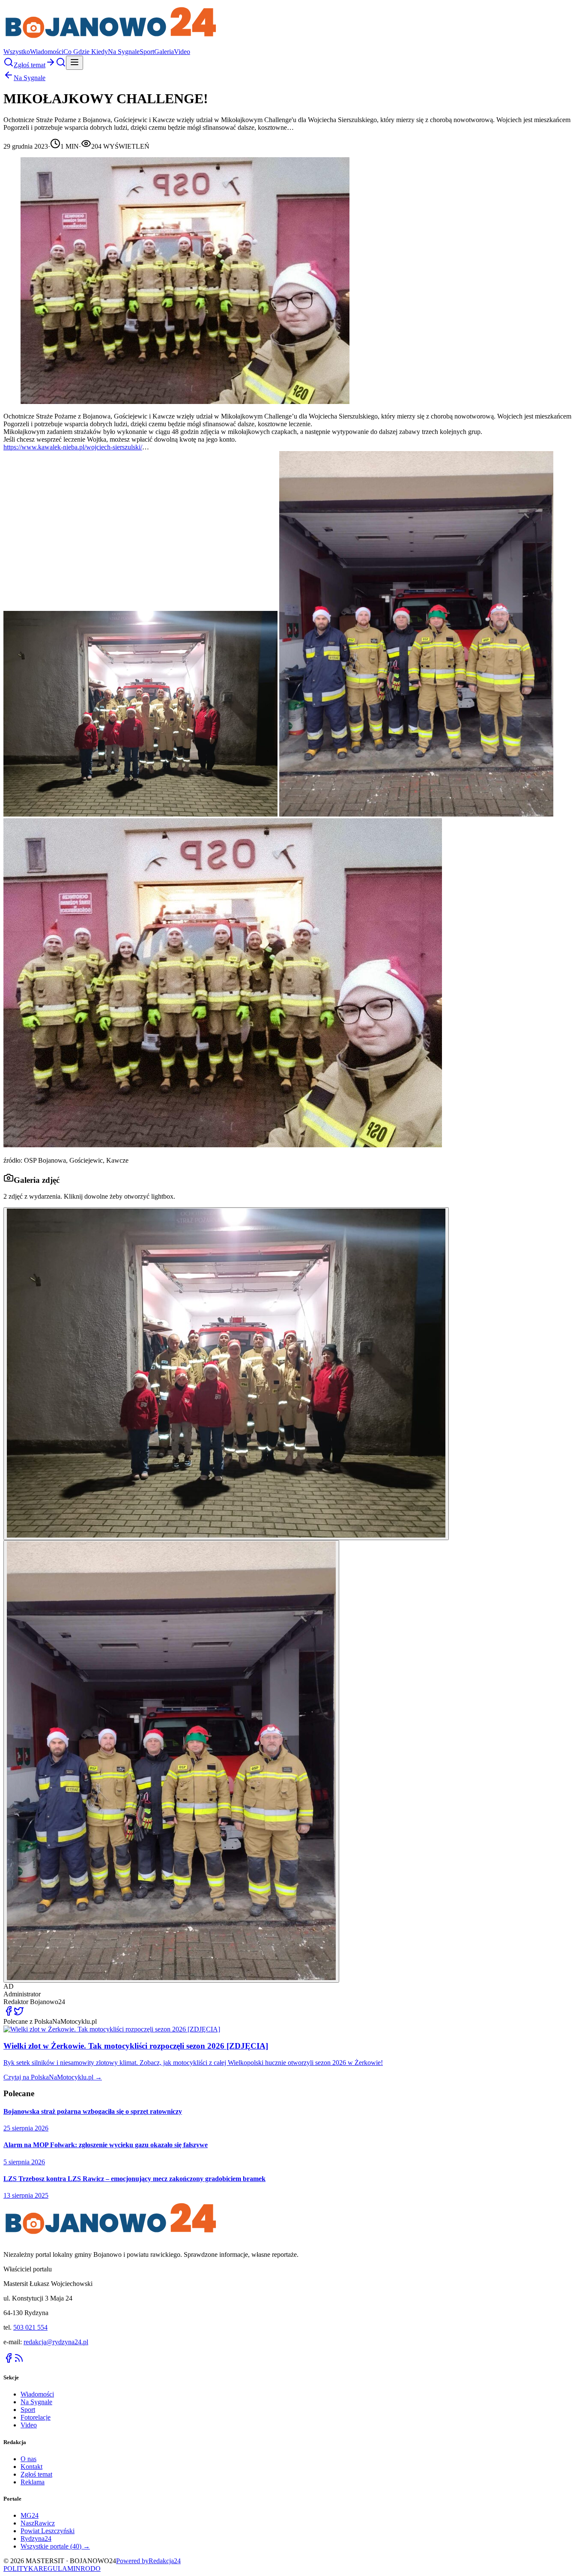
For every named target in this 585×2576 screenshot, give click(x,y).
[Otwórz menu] (75, 63)
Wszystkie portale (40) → (55, 2546)
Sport (147, 52)
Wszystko (17, 52)
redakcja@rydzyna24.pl (56, 2342)
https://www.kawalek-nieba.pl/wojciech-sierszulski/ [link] (73, 447)
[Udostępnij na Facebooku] (9, 2014)
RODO (91, 2569)
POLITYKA (21, 2569)
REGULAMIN (60, 2569)
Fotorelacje (36, 2417)
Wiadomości (47, 52)
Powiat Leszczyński (48, 2531)
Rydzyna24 (36, 2539)
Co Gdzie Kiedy (86, 52)
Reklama (33, 2482)
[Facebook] (9, 2361)
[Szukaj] (9, 65)
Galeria (164, 52)
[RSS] (19, 2361)
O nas (28, 2459)
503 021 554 (30, 2327)
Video (182, 52)
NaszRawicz (38, 2523)
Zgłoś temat (36, 2474)
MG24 (30, 2515)
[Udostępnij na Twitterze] (19, 2014)
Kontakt (31, 2467)
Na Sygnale (124, 52)
